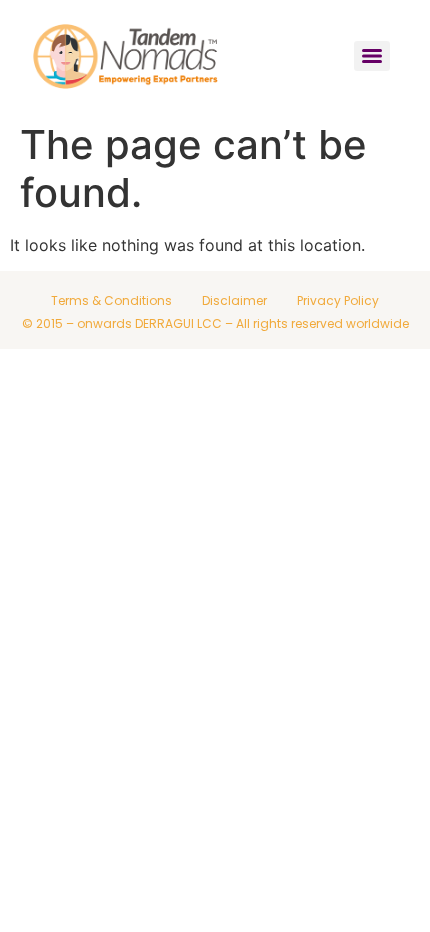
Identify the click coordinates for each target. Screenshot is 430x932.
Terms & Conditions (111, 300)
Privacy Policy (338, 300)
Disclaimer (234, 300)
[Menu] (372, 56)
